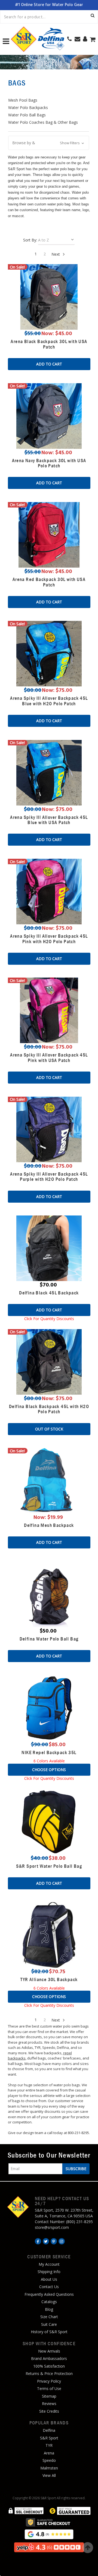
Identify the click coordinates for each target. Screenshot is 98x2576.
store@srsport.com (52, 2227)
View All (49, 2475)
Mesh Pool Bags (23, 100)
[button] (49, 143)
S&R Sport (49, 2438)
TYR (49, 2445)
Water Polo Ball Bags (27, 115)
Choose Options (49, 1770)
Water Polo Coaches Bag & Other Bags (43, 122)
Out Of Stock (49, 1429)
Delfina (49, 2430)
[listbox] (56, 241)
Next (56, 254)
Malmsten (49, 2468)
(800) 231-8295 (79, 2222)
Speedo (49, 2460)
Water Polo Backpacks (28, 107)
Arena (49, 2453)
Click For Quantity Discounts (49, 1319)
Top (88, 2548)
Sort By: (30, 240)
